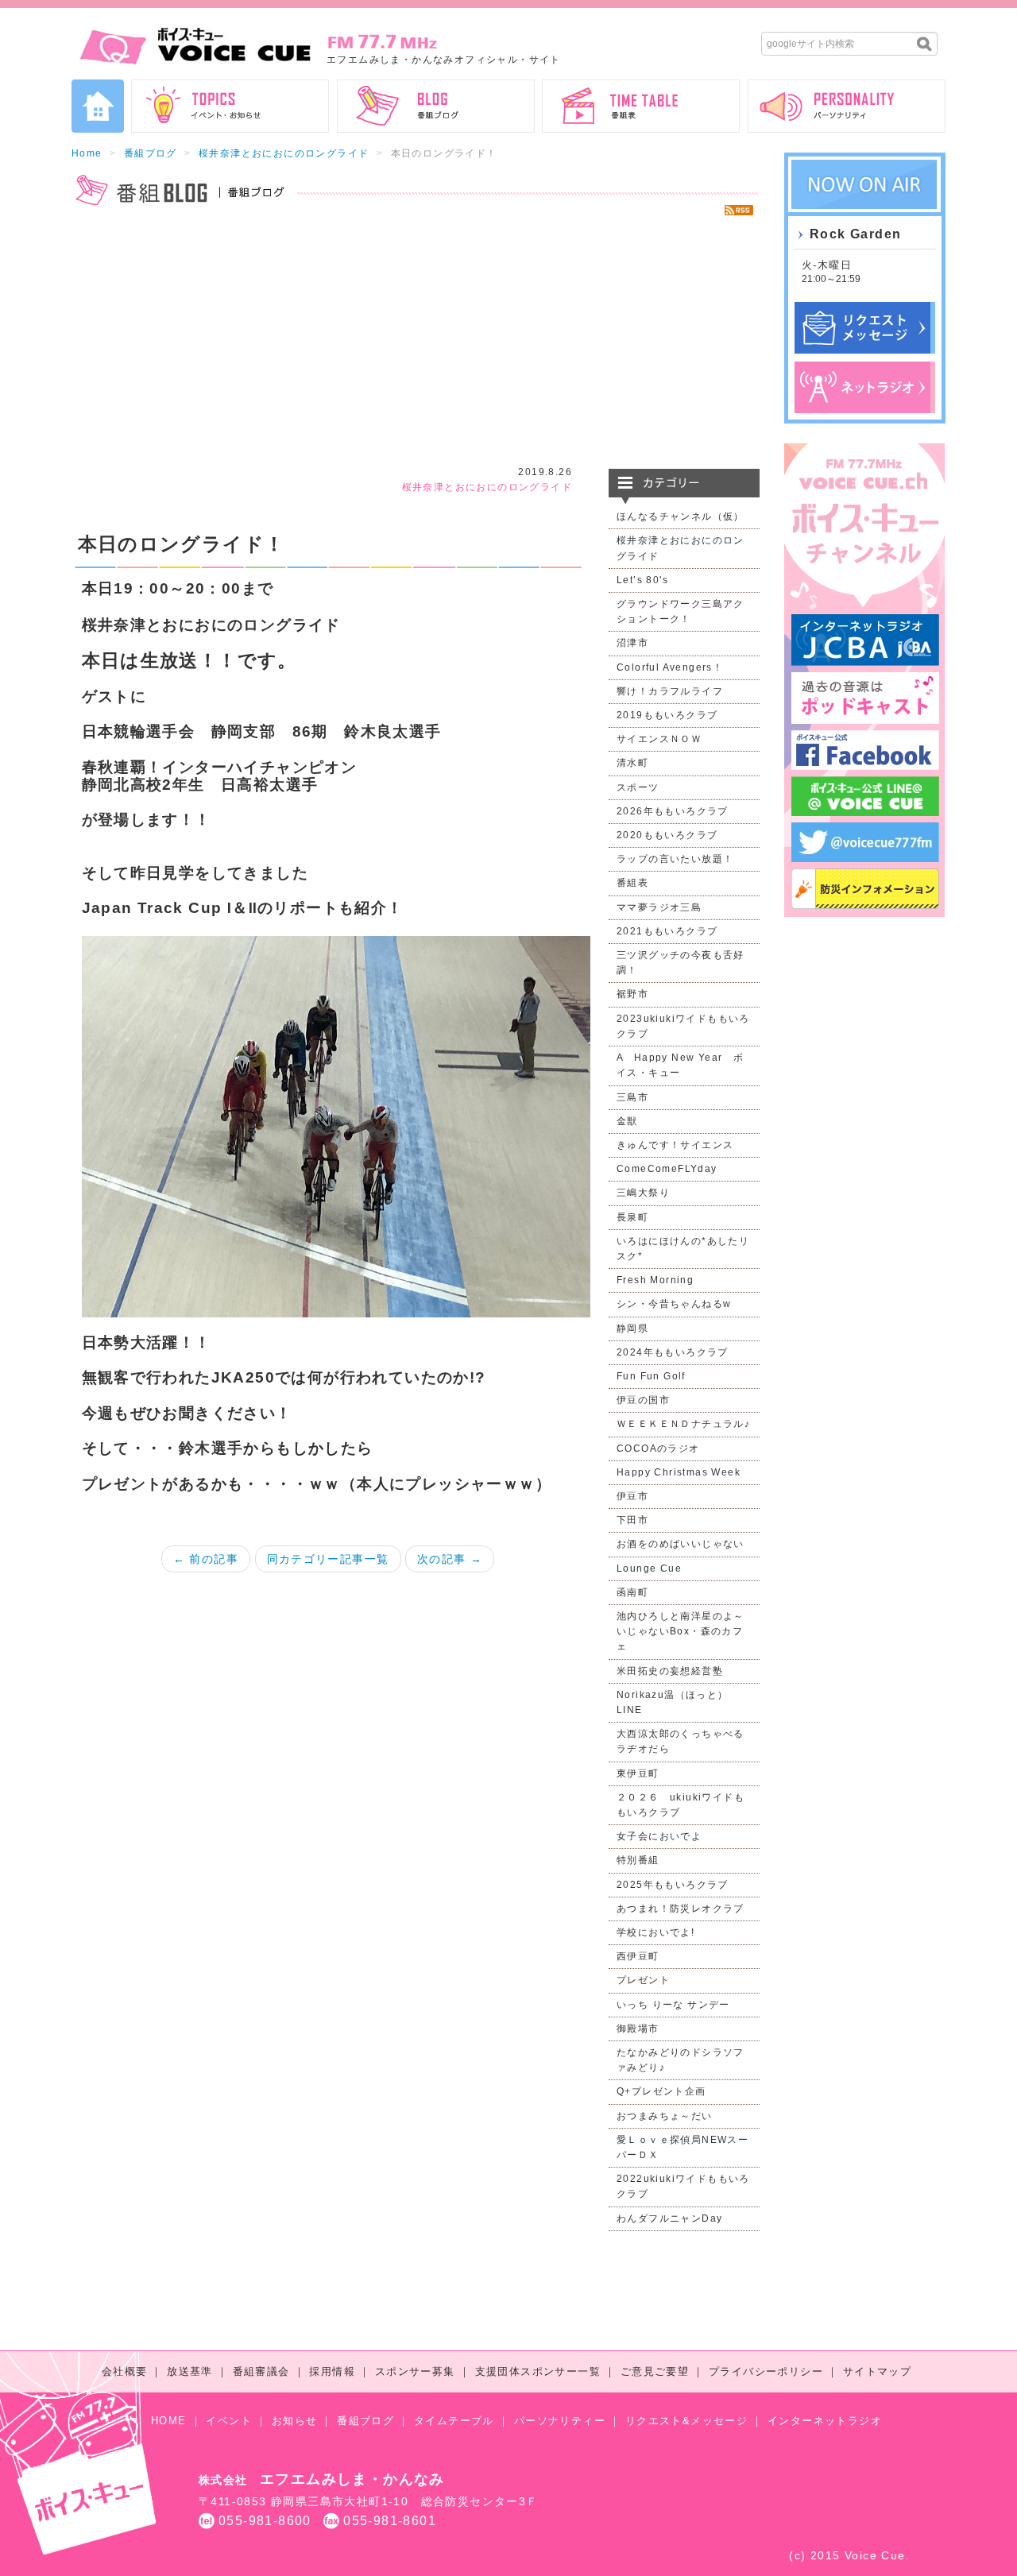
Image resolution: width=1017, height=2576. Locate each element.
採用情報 (332, 2371)
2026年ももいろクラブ (673, 811)
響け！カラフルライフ (670, 691)
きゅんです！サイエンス (675, 1145)
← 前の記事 (206, 1559)
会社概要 (125, 2371)
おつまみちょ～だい (665, 2116)
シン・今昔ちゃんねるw (674, 1304)
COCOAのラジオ (658, 1449)
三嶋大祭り (643, 1193)
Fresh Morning (655, 1280)
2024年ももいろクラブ (673, 1352)
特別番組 (638, 1860)
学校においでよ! (655, 1932)
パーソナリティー (560, 2421)
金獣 (627, 1121)
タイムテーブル (454, 2421)
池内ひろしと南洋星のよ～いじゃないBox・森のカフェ (681, 1631)
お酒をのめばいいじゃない (681, 1544)
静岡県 (632, 1329)
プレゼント (643, 1980)
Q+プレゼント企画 (661, 2091)
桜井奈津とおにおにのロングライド (284, 153)
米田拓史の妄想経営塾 (670, 1671)
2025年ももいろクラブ (673, 1885)
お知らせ (295, 2421)
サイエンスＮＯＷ (659, 739)
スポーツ (638, 787)
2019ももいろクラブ (667, 715)
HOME (169, 2421)
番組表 (632, 883)
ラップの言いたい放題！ (675, 859)
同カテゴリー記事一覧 (328, 1559)
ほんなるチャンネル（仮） (681, 516)
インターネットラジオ (825, 2421)
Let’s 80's (642, 580)
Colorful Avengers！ (670, 667)
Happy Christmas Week (679, 1472)
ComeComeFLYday (667, 1169)
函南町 (632, 1592)
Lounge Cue (649, 1568)
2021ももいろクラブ (667, 931)
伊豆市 (632, 1496)
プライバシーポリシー (766, 2371)
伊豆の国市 (643, 1400)
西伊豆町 (638, 1956)
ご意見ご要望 (655, 2371)
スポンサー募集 (415, 2371)
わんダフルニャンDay (669, 2218)
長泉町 (632, 1217)
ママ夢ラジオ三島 (659, 907)
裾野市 (632, 994)
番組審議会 (261, 2371)
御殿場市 (638, 2029)
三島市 (632, 1097)
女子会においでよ (659, 1836)
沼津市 (632, 643)
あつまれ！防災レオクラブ (681, 1909)
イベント (229, 2421)
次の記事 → (450, 1559)
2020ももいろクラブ (667, 835)
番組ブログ (151, 153)
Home (87, 153)
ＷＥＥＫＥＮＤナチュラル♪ (683, 1424)
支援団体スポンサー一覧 (538, 2371)
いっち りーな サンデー (673, 2005)
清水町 (632, 763)
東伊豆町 (638, 1773)
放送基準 (190, 2371)
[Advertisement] (416, 342)
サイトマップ (877, 2371)
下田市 (632, 1520)
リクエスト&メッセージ (686, 2421)
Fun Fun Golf (651, 1376)
